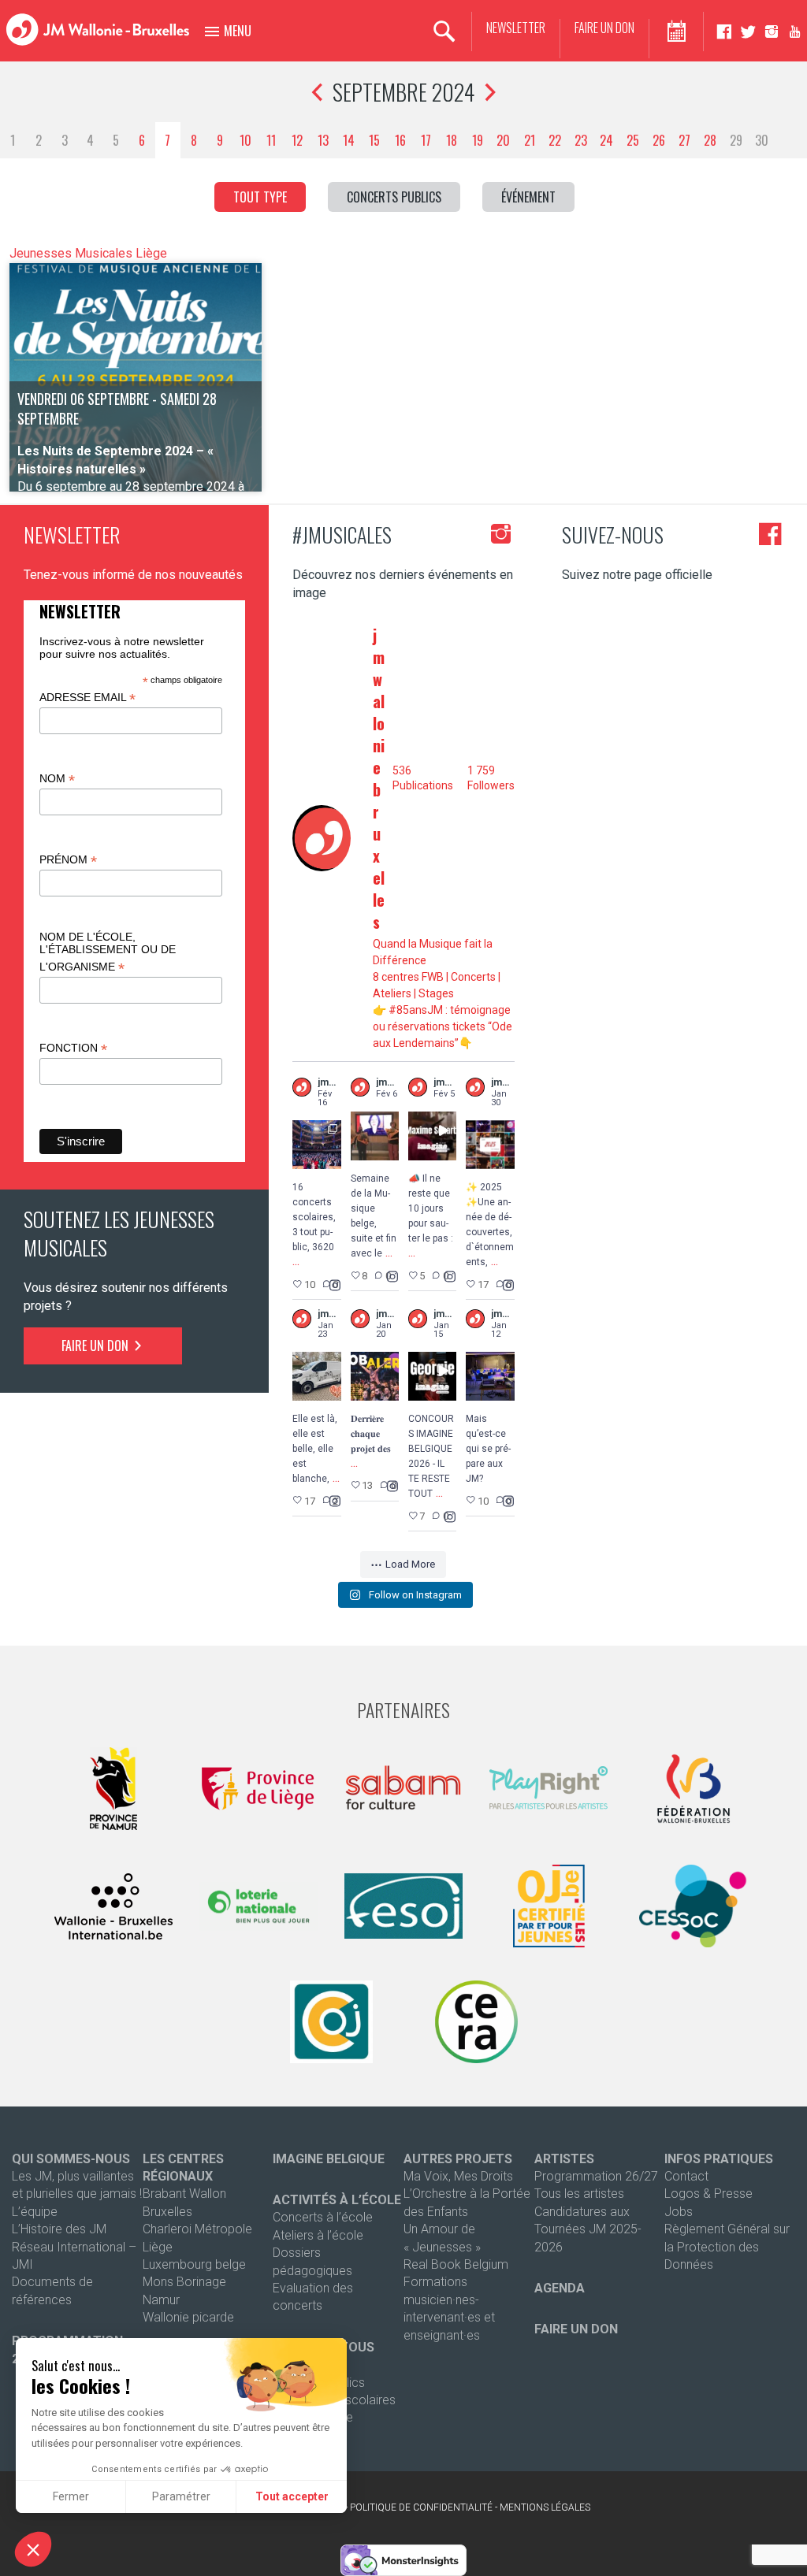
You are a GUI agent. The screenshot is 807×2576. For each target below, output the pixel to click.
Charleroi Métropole (197, 2229)
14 (349, 140)
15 (374, 140)
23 (581, 140)
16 (400, 140)
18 (452, 140)
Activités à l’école (337, 2200)
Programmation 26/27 (596, 2176)
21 (530, 140)
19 (478, 140)
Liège (158, 2247)
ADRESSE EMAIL (87, 698)
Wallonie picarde (188, 2317)
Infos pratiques (719, 2159)
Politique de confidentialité (421, 2507)
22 (555, 140)
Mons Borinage (184, 2282)
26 (659, 140)
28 (710, 140)
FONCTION (73, 1048)
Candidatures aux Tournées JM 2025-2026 (588, 2229)
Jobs (679, 2212)
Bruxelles (167, 2212)
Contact (686, 2176)
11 (271, 140)
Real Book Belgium (456, 2264)
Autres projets (458, 2159)
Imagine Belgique (329, 2159)
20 (503, 140)
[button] (33, 2549)
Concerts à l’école (323, 2217)
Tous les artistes (579, 2194)
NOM (57, 779)
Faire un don (604, 28)
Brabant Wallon (184, 2194)
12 (297, 140)
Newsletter (516, 28)
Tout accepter (292, 2496)
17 (426, 140)
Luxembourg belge (194, 2264)
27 (684, 140)
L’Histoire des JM (59, 2229)
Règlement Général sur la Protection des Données (727, 2247)
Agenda (560, 2288)
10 (245, 140)
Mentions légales (545, 2507)
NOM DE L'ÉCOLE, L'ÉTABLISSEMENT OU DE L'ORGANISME (108, 952)
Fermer (71, 2496)
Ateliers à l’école (318, 2235)
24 (606, 140)
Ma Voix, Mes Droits (458, 2176)
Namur (161, 2300)
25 (633, 140)
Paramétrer (181, 2496)
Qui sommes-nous (71, 2159)
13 (323, 140)
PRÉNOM (68, 860)
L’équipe (35, 2212)
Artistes (564, 2159)
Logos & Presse (708, 2194)
